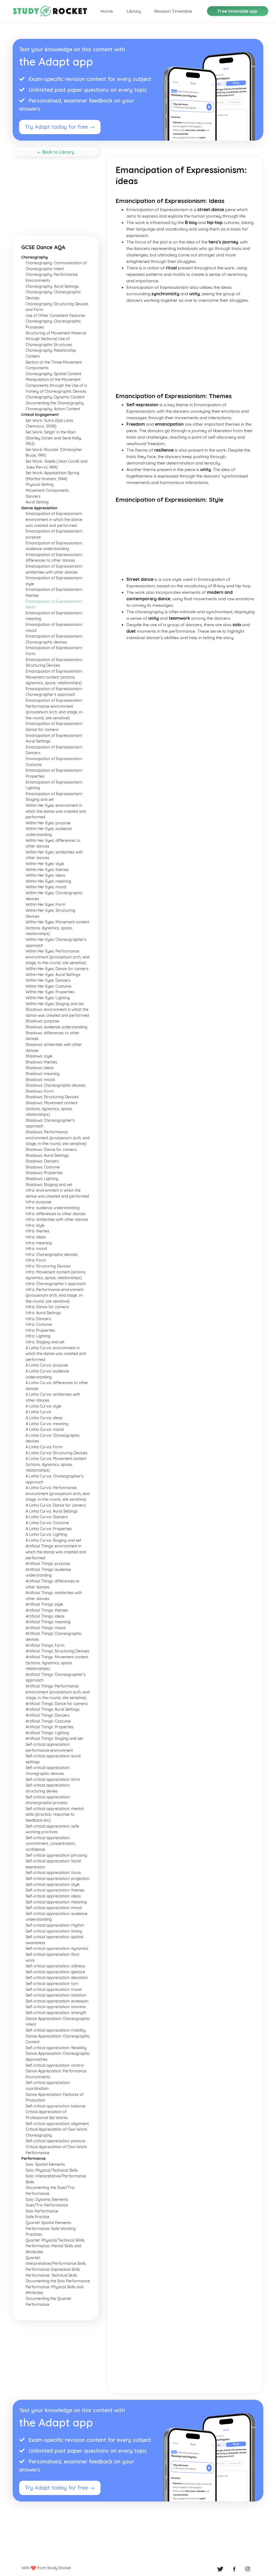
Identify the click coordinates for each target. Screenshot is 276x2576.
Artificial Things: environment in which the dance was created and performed (56, 1552)
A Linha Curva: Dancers (47, 1517)
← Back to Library (56, 152)
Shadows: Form (40, 1091)
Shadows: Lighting (42, 1179)
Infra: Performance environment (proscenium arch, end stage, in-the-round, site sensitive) (55, 1295)
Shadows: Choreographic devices (56, 1085)
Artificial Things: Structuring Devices (57, 1651)
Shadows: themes (41, 1062)
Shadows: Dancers (42, 1161)
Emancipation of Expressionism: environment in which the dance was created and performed (54, 519)
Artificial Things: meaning (48, 1622)
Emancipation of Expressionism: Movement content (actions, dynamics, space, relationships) (54, 677)
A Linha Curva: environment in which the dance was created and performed (56, 1354)
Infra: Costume (39, 1324)
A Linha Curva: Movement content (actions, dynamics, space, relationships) (56, 1464)
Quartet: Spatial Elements (48, 2223)
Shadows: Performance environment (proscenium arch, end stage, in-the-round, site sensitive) (58, 1138)
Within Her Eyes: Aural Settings (53, 975)
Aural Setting (37, 502)
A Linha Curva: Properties (49, 1529)
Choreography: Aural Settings (52, 286)
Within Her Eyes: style (45, 864)
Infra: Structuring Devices (48, 1266)
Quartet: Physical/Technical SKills (55, 2240)
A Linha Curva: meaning (47, 1424)
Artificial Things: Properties (50, 1727)
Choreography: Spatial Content (54, 374)
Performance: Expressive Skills (53, 2269)
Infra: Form (36, 1260)
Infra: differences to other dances (56, 1214)
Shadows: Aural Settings (47, 1155)
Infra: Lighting (38, 1336)
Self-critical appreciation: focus (53, 1873)
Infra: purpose (38, 1202)
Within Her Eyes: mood (46, 887)
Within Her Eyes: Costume (49, 986)
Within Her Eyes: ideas (45, 875)
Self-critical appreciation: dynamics (57, 1948)
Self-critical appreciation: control (55, 2065)
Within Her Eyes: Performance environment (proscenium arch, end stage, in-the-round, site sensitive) (58, 957)
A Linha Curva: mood (45, 1429)
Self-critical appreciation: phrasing (56, 1855)
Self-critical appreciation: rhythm (55, 1925)
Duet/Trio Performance (47, 2205)
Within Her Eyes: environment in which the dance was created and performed (56, 811)
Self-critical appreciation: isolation (56, 1995)
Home (107, 11)
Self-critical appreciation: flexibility (56, 2048)
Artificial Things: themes (47, 1610)
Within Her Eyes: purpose (48, 823)
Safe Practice (37, 2217)
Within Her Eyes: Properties (50, 992)
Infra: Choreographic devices (52, 1255)
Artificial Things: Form (45, 1645)
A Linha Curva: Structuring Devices (56, 1453)
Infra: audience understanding (53, 1208)
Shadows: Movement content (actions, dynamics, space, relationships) (52, 1109)
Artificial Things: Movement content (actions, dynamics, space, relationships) (57, 1663)
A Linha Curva (38, 1412)
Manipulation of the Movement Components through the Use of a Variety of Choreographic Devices (56, 385)
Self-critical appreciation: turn (52, 1984)
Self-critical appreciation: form (53, 1780)
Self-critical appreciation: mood (54, 1908)
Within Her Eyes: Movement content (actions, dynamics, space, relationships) (57, 928)
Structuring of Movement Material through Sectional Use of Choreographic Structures (56, 339)
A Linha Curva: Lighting (46, 1534)
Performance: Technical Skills (51, 2275)
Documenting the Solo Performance (58, 2281)
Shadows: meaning (43, 1074)
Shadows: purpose (42, 1021)
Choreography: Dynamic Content (55, 397)
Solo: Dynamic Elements (47, 2199)
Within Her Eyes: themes (47, 870)
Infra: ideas (36, 1237)
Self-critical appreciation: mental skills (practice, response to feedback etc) (55, 1814)
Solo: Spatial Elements (45, 2164)
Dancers (33, 496)
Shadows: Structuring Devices (52, 1097)
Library (134, 11)
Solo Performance (42, 2211)
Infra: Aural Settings (43, 1313)
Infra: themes (37, 1231)
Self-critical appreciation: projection (57, 1879)
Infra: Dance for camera (47, 1307)
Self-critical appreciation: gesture (55, 1972)
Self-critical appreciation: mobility (56, 2030)
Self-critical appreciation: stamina (56, 2007)
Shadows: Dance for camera (51, 1150)
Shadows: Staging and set (49, 1185)
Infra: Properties (40, 1330)
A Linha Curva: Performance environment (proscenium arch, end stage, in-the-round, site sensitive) (58, 1494)
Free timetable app (238, 11)
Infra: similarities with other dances (57, 1219)
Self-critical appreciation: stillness (55, 1966)
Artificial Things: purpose (48, 1564)
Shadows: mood (40, 1080)
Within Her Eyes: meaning (48, 881)
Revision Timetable (173, 11)
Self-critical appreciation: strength (56, 2013)
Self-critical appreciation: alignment (57, 2124)
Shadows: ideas (40, 1068)
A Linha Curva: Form (44, 1447)
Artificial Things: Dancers (48, 1715)
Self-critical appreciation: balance (56, 2106)
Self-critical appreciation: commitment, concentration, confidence (51, 1844)
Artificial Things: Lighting (47, 1733)
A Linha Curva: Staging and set (53, 1540)
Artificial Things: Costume (48, 1721)
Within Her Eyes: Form (45, 904)
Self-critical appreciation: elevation (57, 1978)
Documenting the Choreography (55, 403)
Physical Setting (40, 484)
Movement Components (47, 490)
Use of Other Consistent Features (55, 316)
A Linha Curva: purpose (47, 1365)
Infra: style (35, 1225)
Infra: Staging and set (45, 1342)
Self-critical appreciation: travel (54, 1989)
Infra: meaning (39, 1243)
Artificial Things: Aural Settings (53, 1709)
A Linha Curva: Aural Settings (52, 1511)
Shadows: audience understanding (56, 1027)
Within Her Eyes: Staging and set (55, 1004)
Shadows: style (39, 1056)
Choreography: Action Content (53, 409)
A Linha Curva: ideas (44, 1418)
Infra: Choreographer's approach (56, 1284)
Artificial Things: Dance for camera (57, 1704)
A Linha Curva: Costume (47, 1523)
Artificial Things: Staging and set (54, 1738)
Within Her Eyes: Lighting (48, 998)
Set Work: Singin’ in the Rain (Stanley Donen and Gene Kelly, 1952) (54, 438)
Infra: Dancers (38, 1319)
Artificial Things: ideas (45, 1616)
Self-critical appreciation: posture (55, 2141)
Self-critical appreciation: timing (54, 1931)
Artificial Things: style (44, 1604)
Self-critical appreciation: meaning (56, 1902)
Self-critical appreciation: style (53, 1884)
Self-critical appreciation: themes (55, 1890)
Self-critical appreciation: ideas (53, 1896)
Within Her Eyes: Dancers (48, 980)
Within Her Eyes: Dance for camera (57, 969)
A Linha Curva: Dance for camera (56, 1505)
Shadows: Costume (43, 1167)
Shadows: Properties (44, 1173)
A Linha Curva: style (43, 1406)
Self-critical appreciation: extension (57, 2001)
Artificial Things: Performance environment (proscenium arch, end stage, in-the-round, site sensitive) (58, 1692)
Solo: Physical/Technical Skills (52, 2170)
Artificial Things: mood (46, 1628)
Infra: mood (36, 1249)
